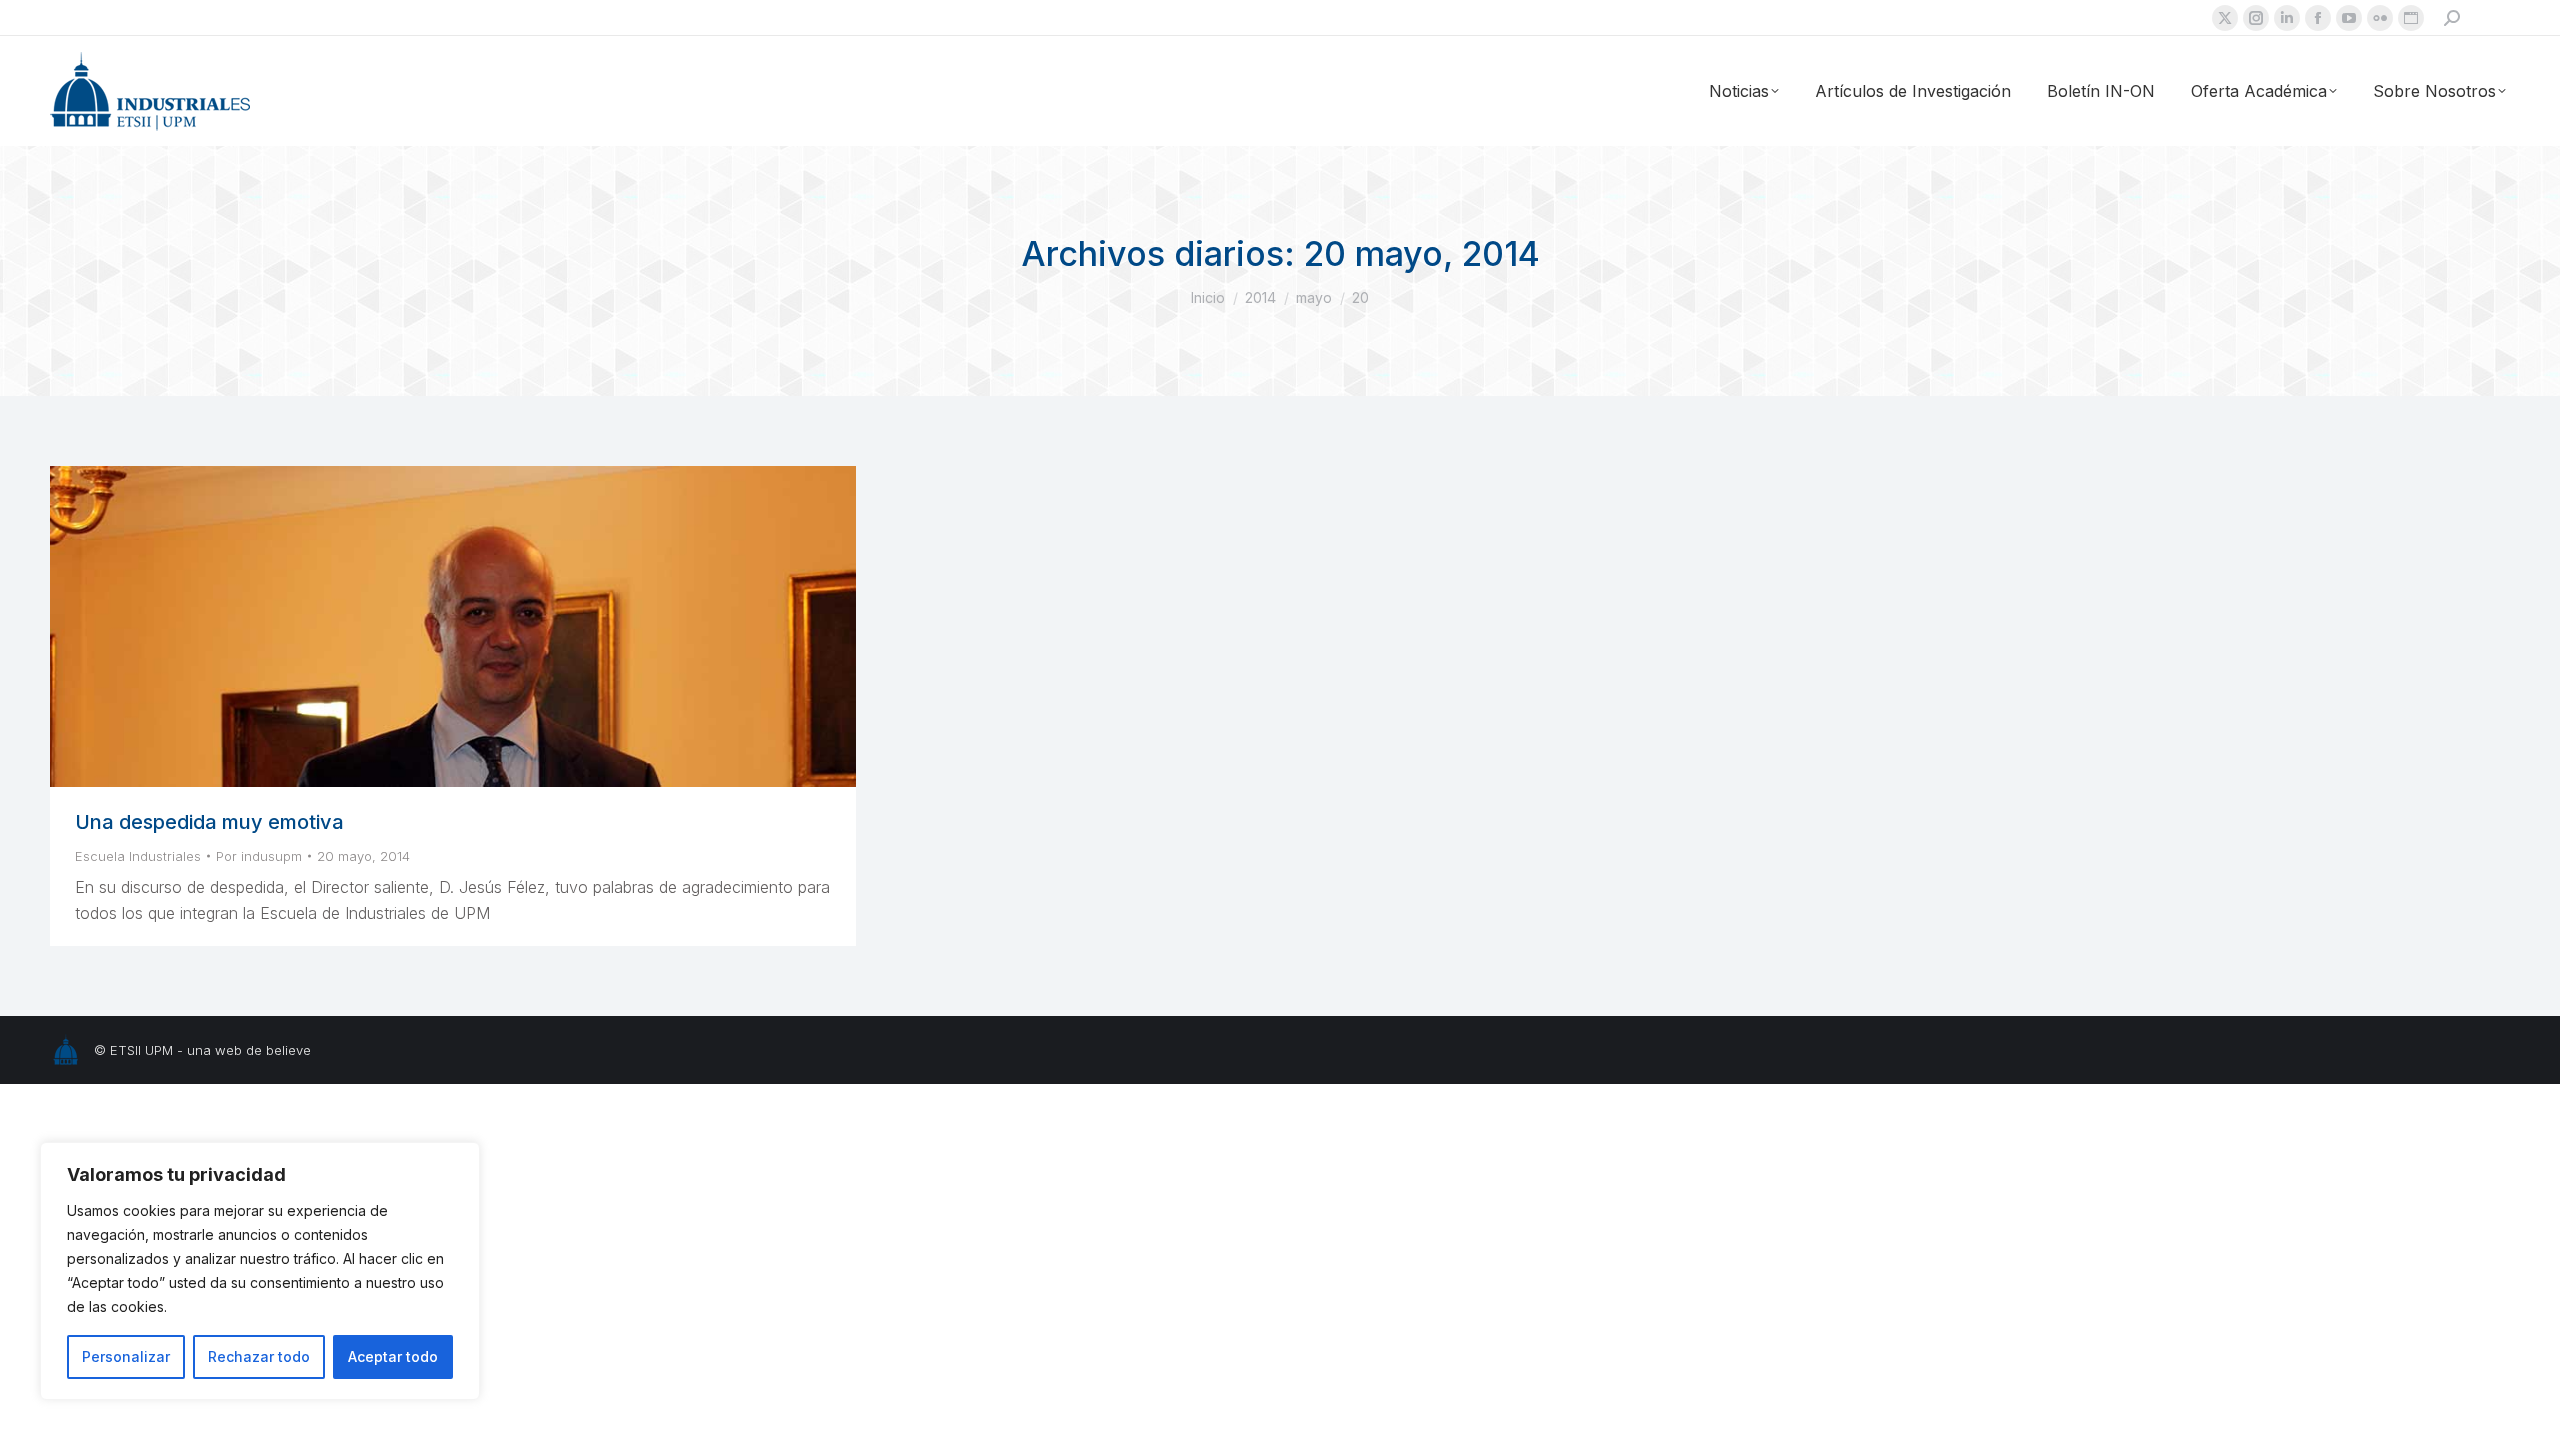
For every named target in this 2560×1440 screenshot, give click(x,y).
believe (288, 1050)
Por (259, 856)
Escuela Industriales (138, 856)
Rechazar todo (259, 1356)
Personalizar (126, 1356)
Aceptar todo (393, 1356)
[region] (260, 1271)
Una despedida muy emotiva (209, 822)
